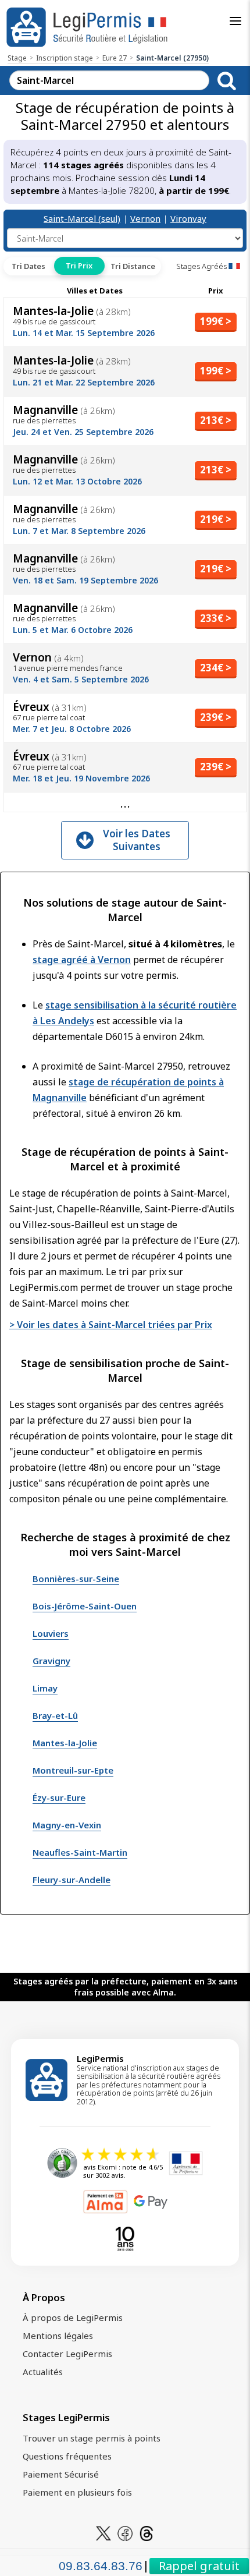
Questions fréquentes (67, 2456)
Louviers (51, 1633)
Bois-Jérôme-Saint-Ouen (85, 1606)
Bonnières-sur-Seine (76, 1579)
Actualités (43, 2372)
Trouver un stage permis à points (92, 2438)
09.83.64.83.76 (101, 2566)
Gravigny (51, 1661)
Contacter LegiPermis (67, 2354)
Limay (45, 1688)
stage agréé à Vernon (82, 960)
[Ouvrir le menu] (235, 21)
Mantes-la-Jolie (65, 1743)
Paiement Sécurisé (61, 2474)
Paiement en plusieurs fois (77, 2492)
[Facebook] (125, 2532)
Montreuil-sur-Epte (73, 1770)
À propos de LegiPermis (73, 2317)
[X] (103, 2532)
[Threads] (147, 2532)
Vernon (145, 218)
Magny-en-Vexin (67, 1825)
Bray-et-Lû (55, 1715)
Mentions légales (58, 2336)
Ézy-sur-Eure (59, 1797)
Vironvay (188, 218)
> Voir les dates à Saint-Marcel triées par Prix (111, 1325)
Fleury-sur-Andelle (72, 1880)
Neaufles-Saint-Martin (80, 1852)
